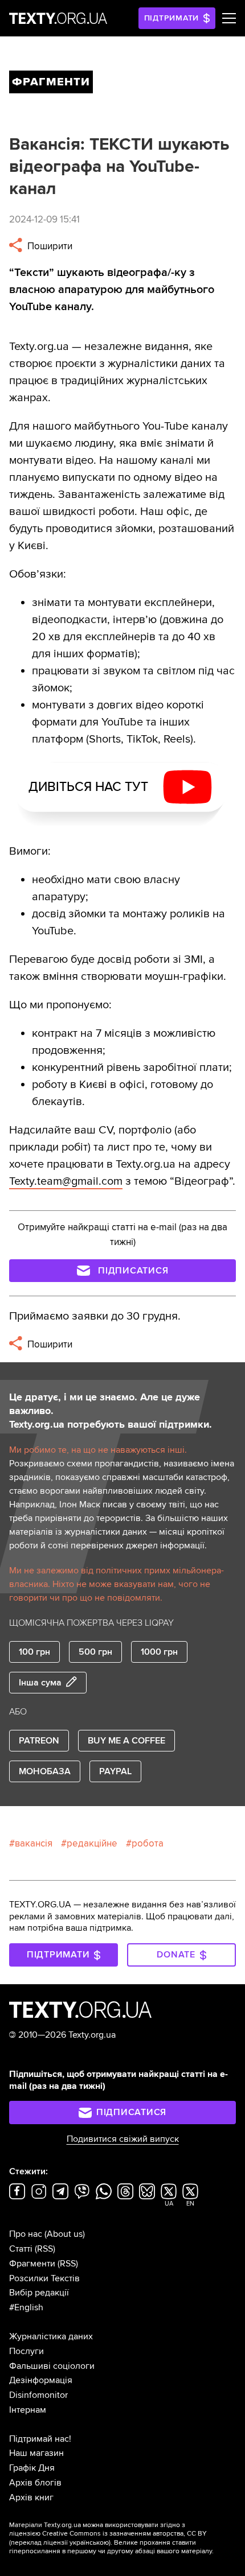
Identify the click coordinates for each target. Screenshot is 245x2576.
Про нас (26, 2234)
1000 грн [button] (159, 1652)
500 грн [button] (95, 1652)
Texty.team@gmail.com (66, 1181)
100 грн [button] (34, 1652)
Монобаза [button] (45, 1771)
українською (89, 2543)
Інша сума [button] (40, 1683)
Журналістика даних (51, 2336)
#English (26, 2307)
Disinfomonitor (38, 2395)
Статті (21, 2249)
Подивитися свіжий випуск (123, 2139)
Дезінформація (41, 2380)
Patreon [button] (39, 1741)
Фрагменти (32, 2264)
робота (148, 1843)
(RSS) (45, 2249)
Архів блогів (35, 2483)
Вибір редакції (39, 2293)
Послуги (26, 2351)
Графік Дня (32, 2468)
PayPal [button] (115, 1771)
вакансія (34, 1843)
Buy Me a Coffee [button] (126, 1741)
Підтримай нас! (40, 2439)
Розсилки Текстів (44, 2278)
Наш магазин (36, 2453)
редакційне (92, 1843)
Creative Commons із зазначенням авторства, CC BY (124, 2534)
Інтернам (28, 2410)
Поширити (49, 246)
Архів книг (31, 2497)
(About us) (65, 2234)
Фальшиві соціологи (52, 2366)
